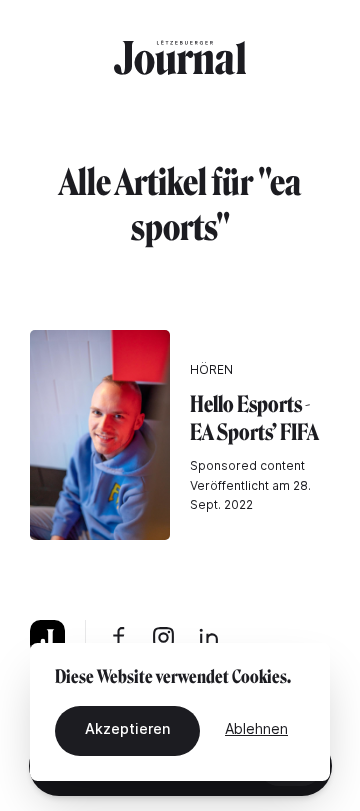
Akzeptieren (127, 728)
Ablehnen (256, 728)
